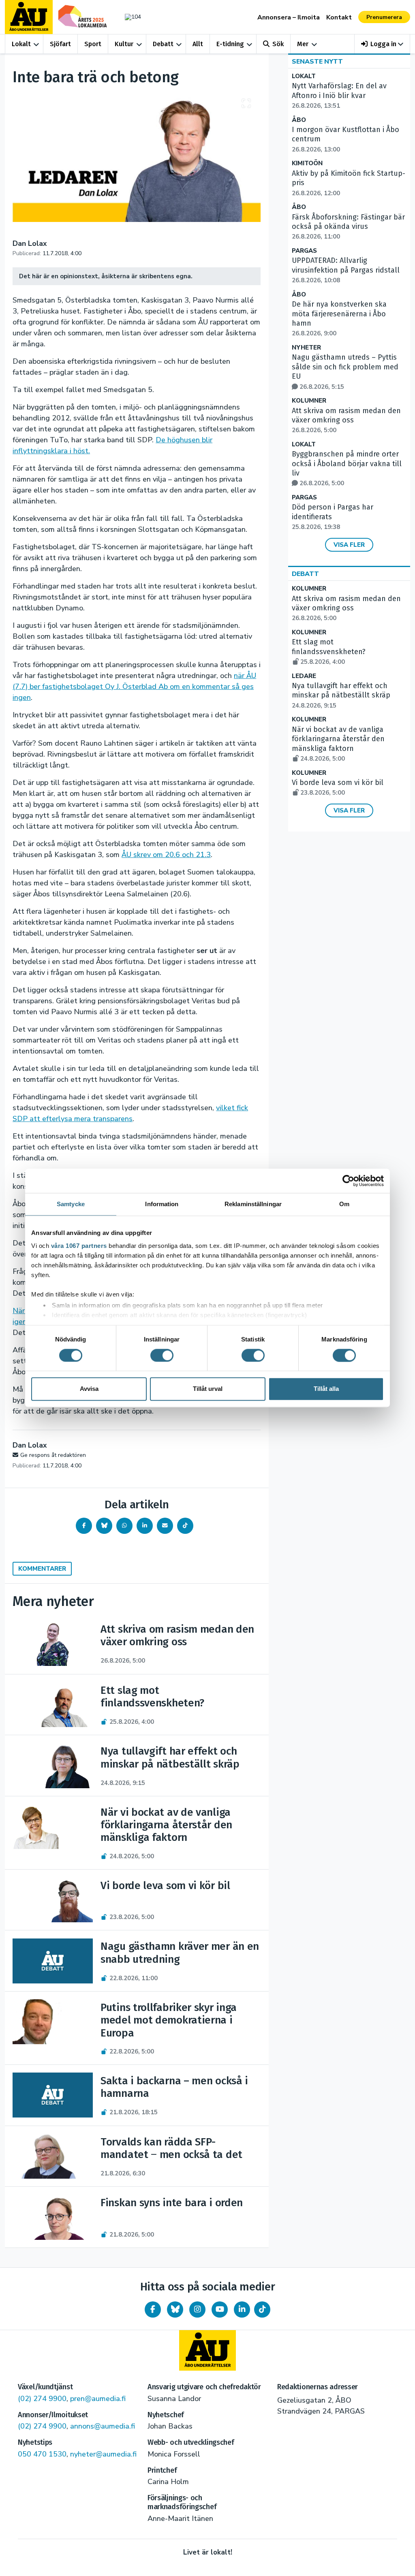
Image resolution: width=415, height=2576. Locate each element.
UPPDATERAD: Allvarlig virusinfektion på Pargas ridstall (346, 270)
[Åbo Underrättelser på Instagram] (197, 2309)
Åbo (299, 120)
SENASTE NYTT (317, 62)
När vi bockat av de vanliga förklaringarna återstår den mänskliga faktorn (338, 744)
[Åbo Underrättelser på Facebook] (153, 2309)
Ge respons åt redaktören (53, 1455)
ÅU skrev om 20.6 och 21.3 (166, 855)
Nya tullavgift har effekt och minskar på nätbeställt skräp (341, 695)
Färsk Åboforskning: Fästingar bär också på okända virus (348, 227)
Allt (198, 44)
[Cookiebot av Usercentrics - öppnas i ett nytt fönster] (348, 1181)
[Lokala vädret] (131, 17)
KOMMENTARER (42, 1569)
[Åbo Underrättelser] (207, 2350)
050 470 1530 (42, 2454)
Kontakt (339, 17)
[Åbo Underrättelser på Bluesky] (175, 2309)
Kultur (124, 44)
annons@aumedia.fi (103, 2426)
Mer (303, 44)
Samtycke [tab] (71, 1204)
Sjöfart (60, 44)
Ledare (304, 676)
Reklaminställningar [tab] (253, 1204)
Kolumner (309, 401)
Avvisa (89, 1389)
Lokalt (21, 44)
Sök (278, 44)
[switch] (162, 1355)
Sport (93, 44)
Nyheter (306, 348)
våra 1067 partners (79, 1246)
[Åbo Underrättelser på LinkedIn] (242, 2309)
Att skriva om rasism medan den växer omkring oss (346, 420)
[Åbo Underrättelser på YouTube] (220, 2309)
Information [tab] (162, 1204)
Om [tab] (344, 1204)
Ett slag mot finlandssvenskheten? (329, 652)
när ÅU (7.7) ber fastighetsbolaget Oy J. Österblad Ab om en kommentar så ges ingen (134, 687)
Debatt (163, 44)
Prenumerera (384, 17)
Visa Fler (349, 545)
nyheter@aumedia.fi (103, 2454)
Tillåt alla (326, 1389)
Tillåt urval (208, 1389)
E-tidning (230, 44)
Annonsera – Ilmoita (289, 17)
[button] (382, 44)
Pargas (304, 251)
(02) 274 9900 (42, 2399)
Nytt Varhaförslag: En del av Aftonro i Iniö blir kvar (339, 96)
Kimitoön (307, 163)
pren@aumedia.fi (98, 2399)
